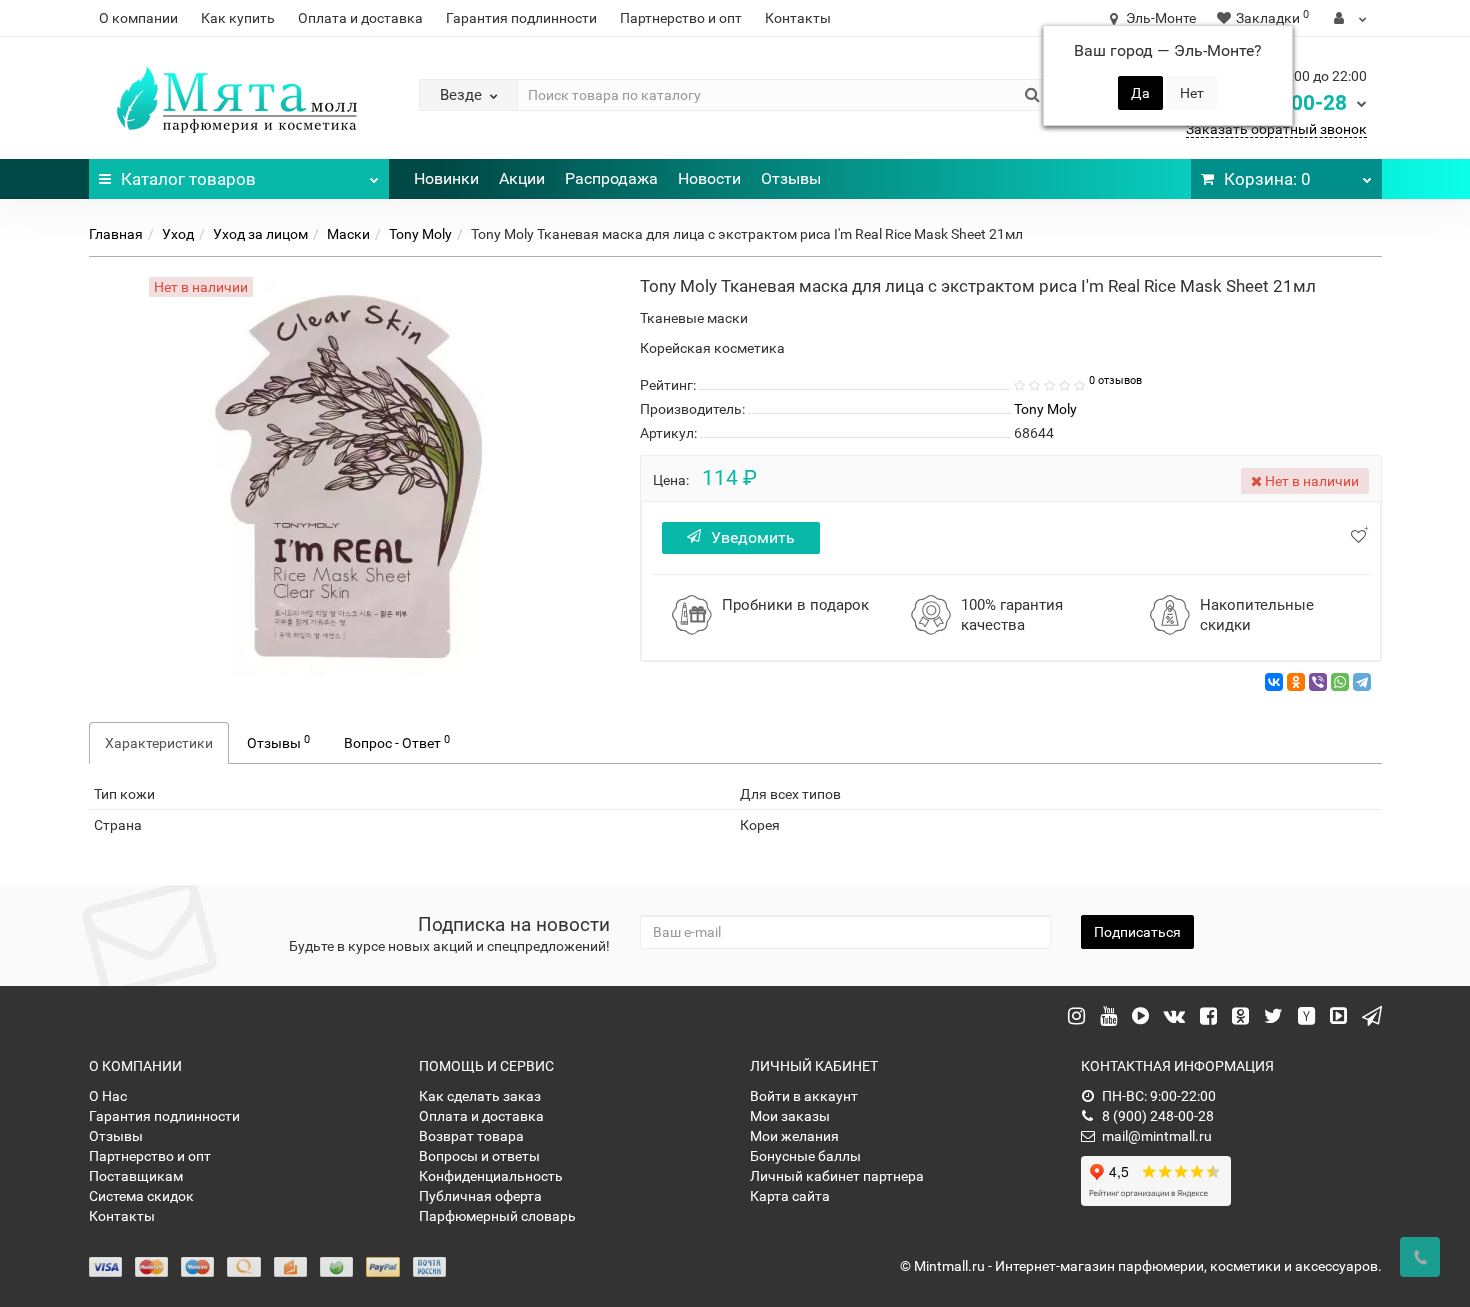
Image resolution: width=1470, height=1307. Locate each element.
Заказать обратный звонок (1276, 129)
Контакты (798, 18)
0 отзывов (1115, 380)
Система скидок (141, 1196)
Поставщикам (136, 1176)
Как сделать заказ (480, 1096)
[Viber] (1318, 682)
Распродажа (611, 178)
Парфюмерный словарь (497, 1216)
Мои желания (794, 1136)
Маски (348, 234)
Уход (178, 234)
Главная (116, 234)
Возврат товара (471, 1136)
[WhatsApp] (1340, 682)
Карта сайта (790, 1196)
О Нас (108, 1096)
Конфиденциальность (491, 1176)
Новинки (446, 178)
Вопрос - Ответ (397, 742)
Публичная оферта (480, 1196)
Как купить (238, 18)
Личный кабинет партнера (837, 1176)
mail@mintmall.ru (1157, 1136)
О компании (138, 18)
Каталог (188, 179)
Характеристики (159, 743)
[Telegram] (1362, 682)
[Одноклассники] (1296, 682)
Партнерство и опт (681, 18)
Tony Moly (420, 234)
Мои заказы (790, 1116)
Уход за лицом (260, 234)
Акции (522, 178)
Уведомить (753, 537)
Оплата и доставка (360, 18)
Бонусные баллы (805, 1156)
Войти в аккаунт (804, 1096)
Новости (709, 178)
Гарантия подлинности (521, 18)
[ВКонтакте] (1274, 682)
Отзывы (791, 178)
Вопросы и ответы (479, 1156)
